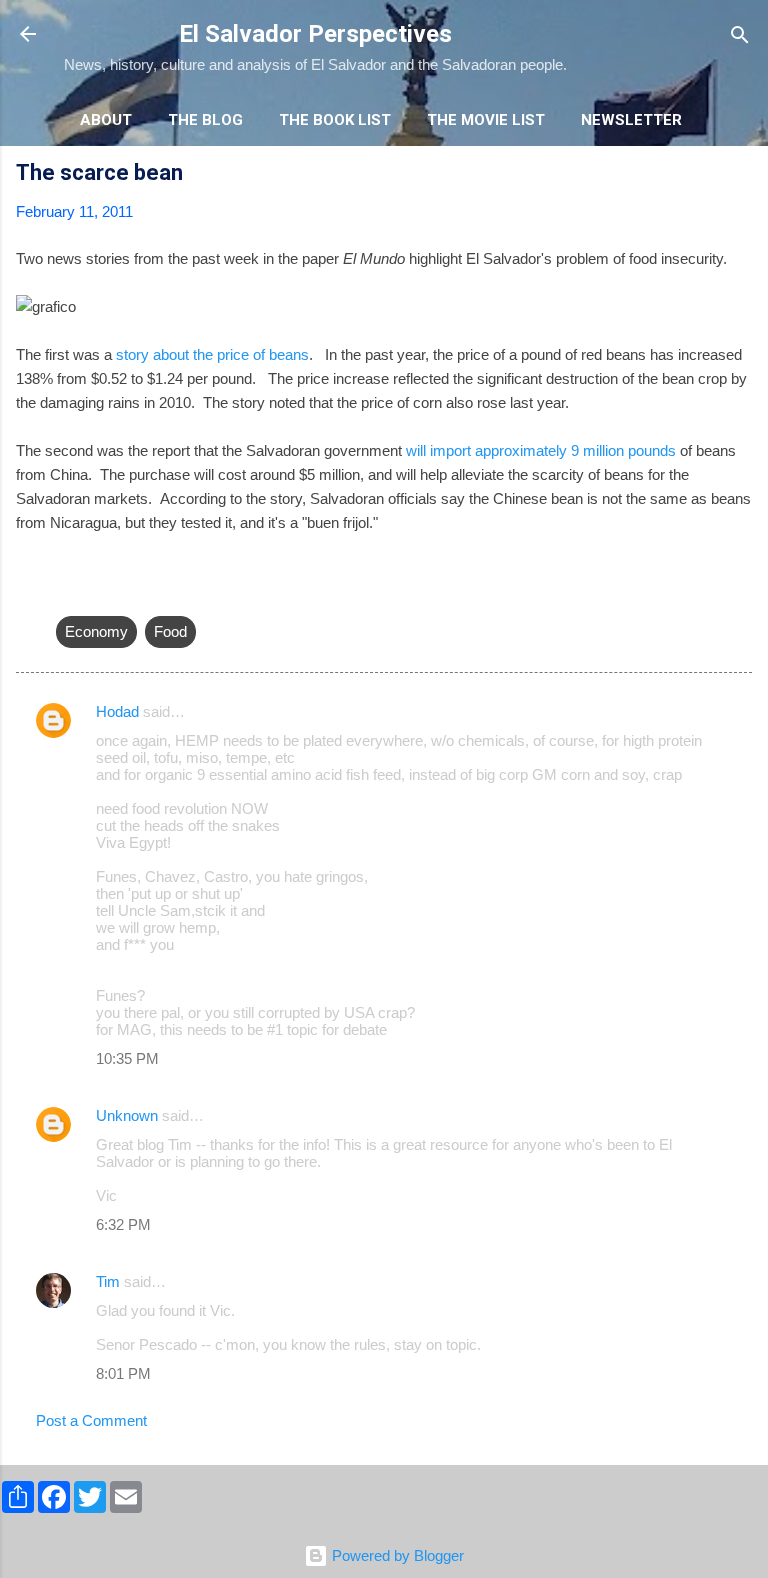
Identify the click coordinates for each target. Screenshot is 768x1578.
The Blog (205, 120)
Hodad (117, 711)
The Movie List (486, 120)
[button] (740, 175)
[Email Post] (68, 591)
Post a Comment (91, 1420)
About (106, 120)
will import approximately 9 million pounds (541, 450)
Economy (96, 631)
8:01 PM (123, 1373)
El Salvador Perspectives (315, 34)
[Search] (740, 36)
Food (170, 631)
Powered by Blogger (396, 1555)
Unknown (127, 1115)
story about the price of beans (212, 354)
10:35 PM (127, 1058)
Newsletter (631, 120)
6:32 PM (123, 1224)
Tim (108, 1281)
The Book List (335, 120)
